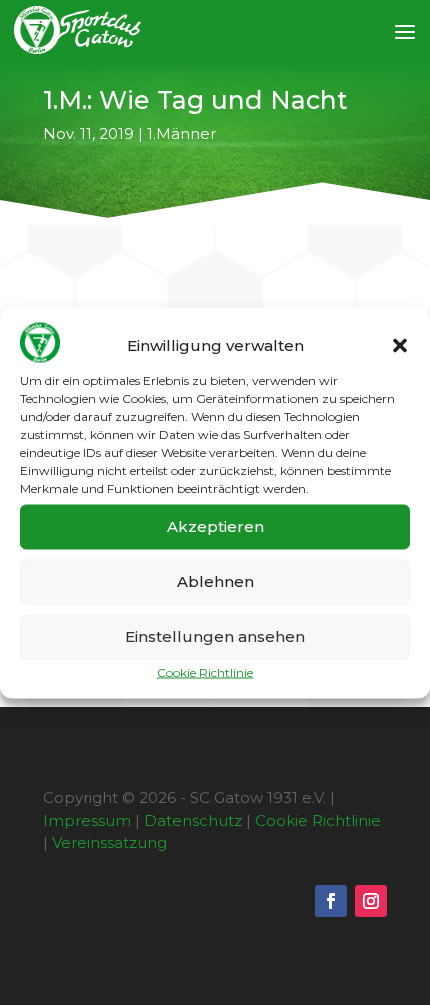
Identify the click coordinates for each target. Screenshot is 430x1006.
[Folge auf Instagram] (371, 901)
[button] (400, 346)
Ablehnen (215, 581)
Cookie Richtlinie (205, 671)
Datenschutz (193, 820)
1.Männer (181, 133)
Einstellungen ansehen (215, 636)
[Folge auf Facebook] (331, 901)
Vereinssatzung (109, 842)
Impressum (87, 820)
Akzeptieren (215, 526)
